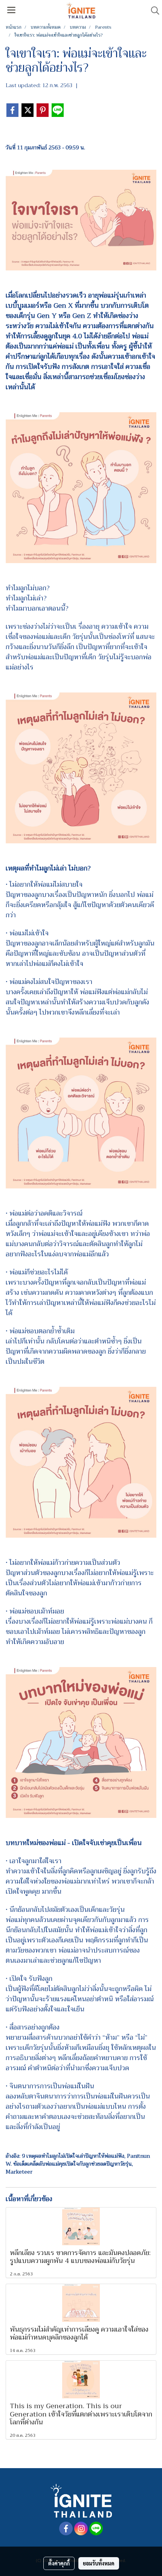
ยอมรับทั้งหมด (99, 2563)
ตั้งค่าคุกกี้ (59, 2563)
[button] (153, 11)
